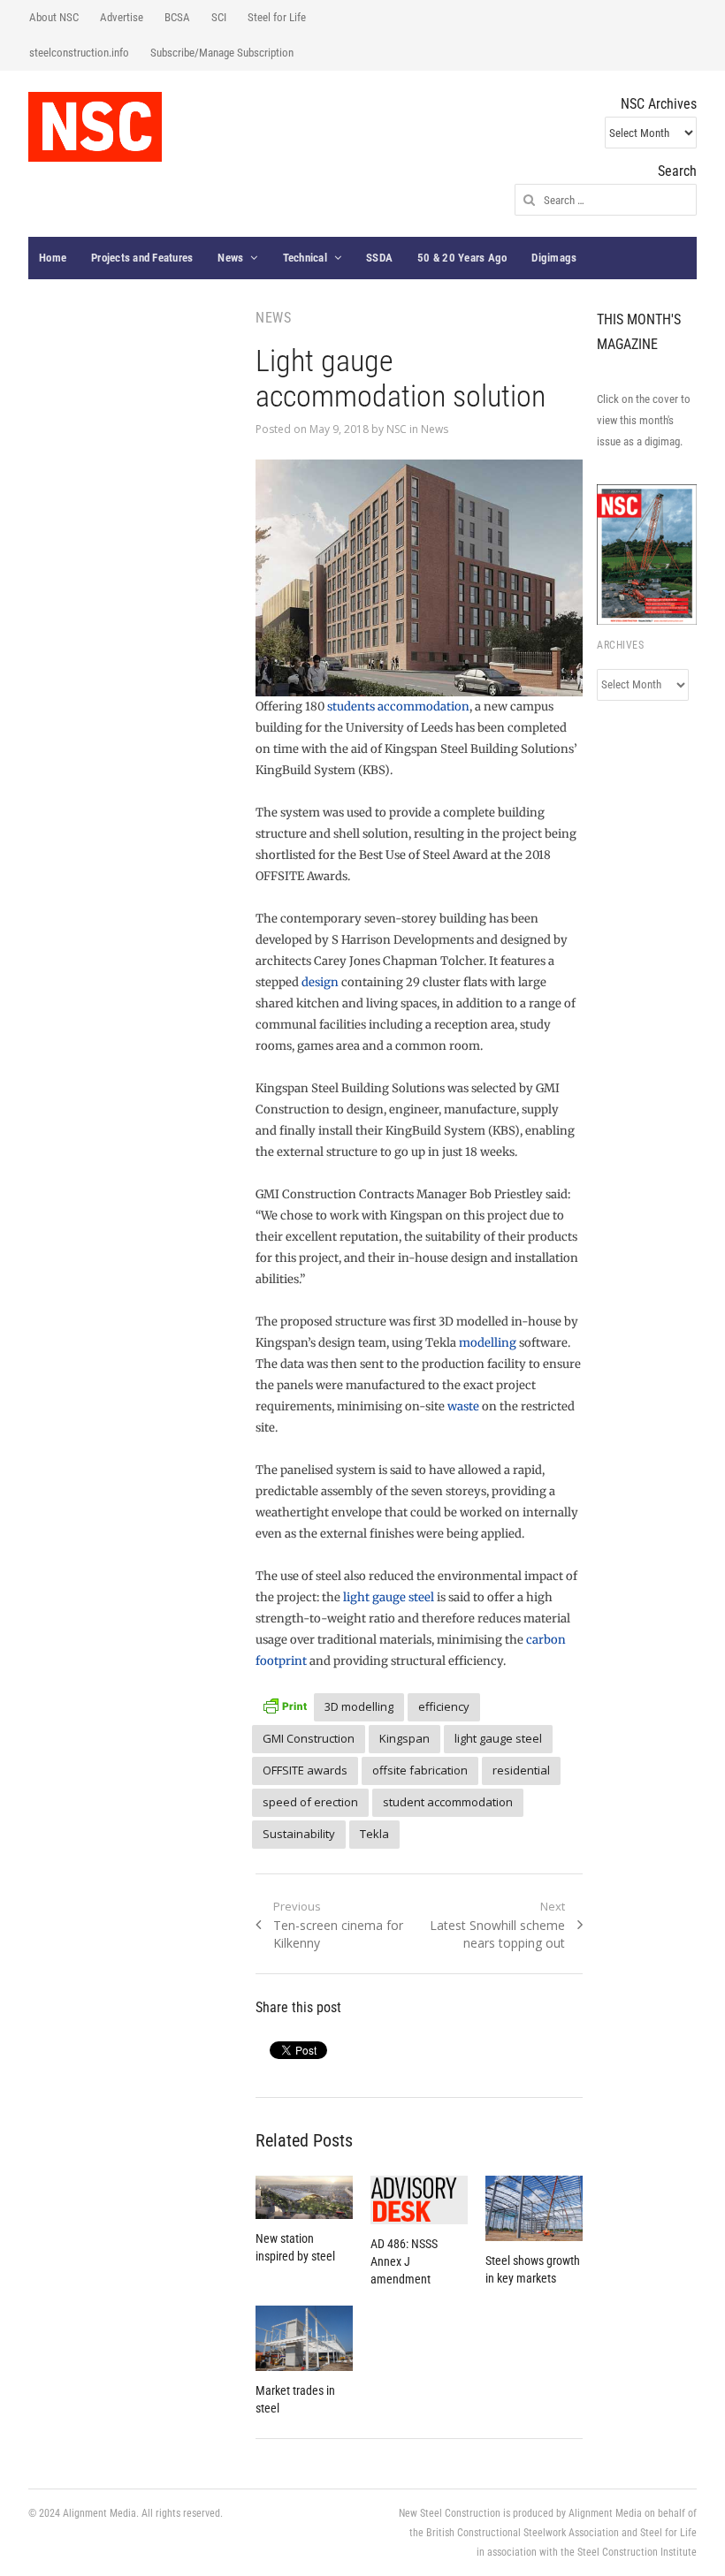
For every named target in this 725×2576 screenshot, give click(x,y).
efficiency (444, 1706)
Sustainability (299, 1834)
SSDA (379, 258)
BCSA (177, 17)
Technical (305, 258)
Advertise (122, 17)
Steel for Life (277, 17)
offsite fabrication (420, 1770)
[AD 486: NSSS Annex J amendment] (419, 2200)
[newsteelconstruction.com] (95, 127)
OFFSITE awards (305, 1770)
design (320, 982)
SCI (219, 17)
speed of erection (310, 1802)
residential (521, 1770)
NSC (397, 429)
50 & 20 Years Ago (462, 258)
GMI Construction (309, 1738)
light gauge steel (389, 1597)
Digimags (554, 258)
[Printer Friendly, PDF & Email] (285, 1704)
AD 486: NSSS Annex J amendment (404, 2261)
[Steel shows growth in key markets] (534, 2208)
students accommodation (398, 707)
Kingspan (404, 1738)
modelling (488, 1343)
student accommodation (448, 1802)
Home (53, 258)
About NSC (54, 17)
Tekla (374, 1834)
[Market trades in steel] (304, 2338)
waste (463, 1406)
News (230, 258)
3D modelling (359, 1706)
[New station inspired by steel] (304, 2197)
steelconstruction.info (79, 53)
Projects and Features (142, 258)
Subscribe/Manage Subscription (222, 53)
